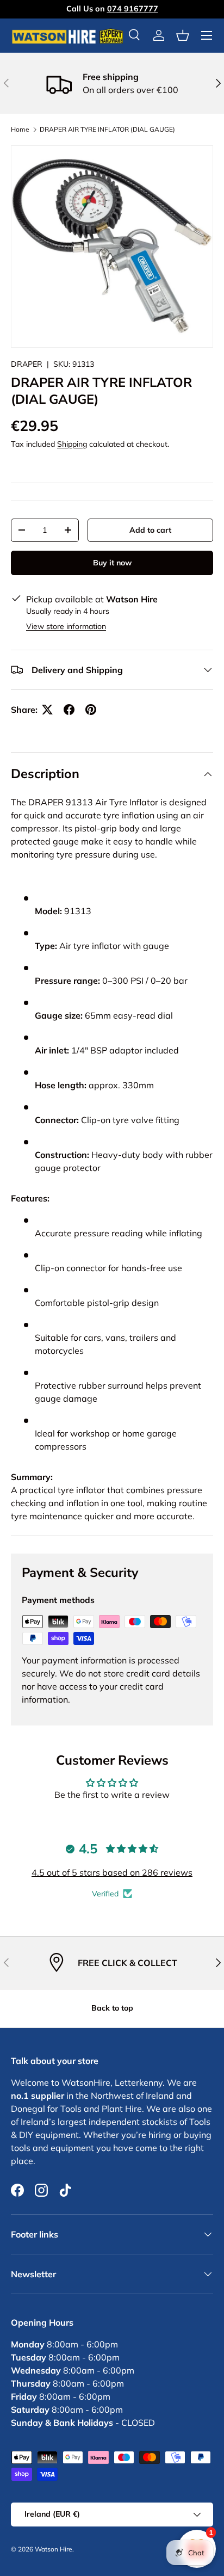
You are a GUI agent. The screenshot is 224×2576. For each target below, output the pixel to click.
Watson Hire (54, 2549)
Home (20, 130)
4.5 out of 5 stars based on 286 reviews (112, 1872)
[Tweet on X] (47, 710)
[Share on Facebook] (69, 710)
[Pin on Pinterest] (91, 710)
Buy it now (112, 563)
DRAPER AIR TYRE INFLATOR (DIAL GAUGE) (107, 130)
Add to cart (150, 530)
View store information (66, 626)
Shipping (72, 444)
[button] (183, 35)
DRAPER (27, 364)
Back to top (112, 2008)
